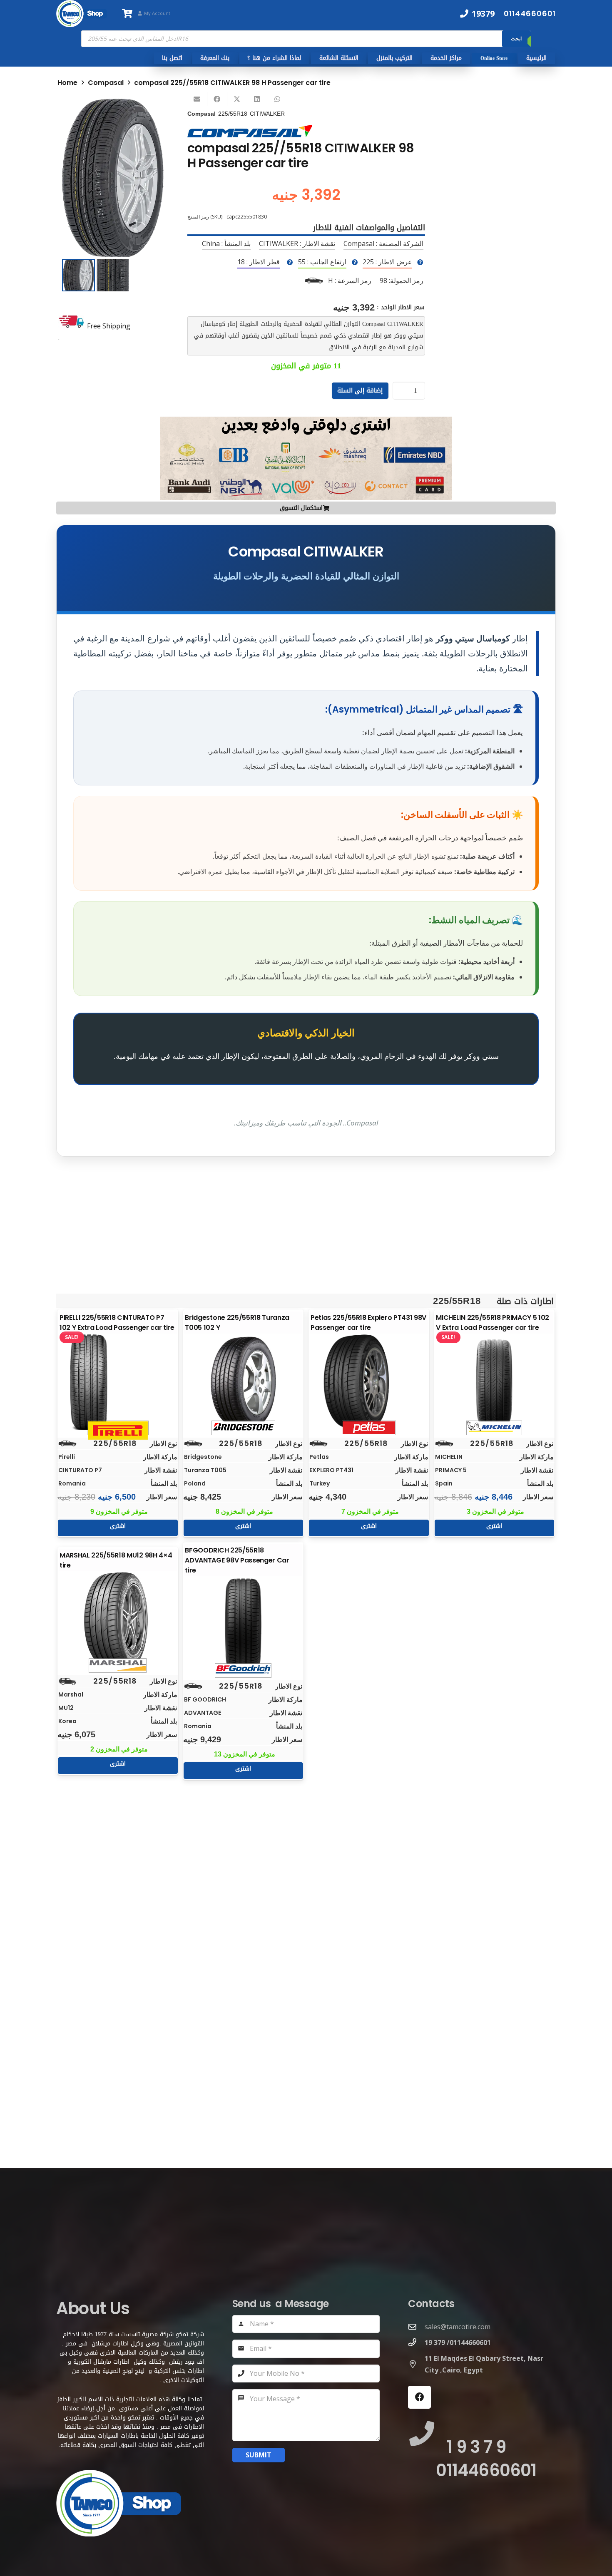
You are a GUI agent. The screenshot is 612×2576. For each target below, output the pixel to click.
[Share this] (217, 99)
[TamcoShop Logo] (82, 14)
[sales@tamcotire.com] (416, 2326)
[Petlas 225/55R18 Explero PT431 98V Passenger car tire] (369, 1382)
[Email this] (197, 99)
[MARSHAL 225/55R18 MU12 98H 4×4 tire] (118, 1620)
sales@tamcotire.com (458, 2327)
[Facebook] (419, 2397)
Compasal (106, 83)
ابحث (516, 39)
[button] (150, 112)
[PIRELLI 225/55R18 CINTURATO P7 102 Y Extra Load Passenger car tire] (118, 1382)
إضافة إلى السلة (360, 390)
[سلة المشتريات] (127, 14)
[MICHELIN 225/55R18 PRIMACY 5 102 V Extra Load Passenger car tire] (494, 1382)
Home (67, 83)
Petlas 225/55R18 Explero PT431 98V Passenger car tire (368, 1323)
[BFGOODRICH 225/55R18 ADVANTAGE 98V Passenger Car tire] (243, 1625)
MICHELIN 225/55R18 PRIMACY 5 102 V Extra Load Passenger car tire (493, 1323)
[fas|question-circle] (420, 262)
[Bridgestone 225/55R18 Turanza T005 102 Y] (243, 1382)
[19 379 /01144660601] (416, 2342)
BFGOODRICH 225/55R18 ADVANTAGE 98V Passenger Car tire (237, 1560)
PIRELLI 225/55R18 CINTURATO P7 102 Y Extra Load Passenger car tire (117, 1323)
